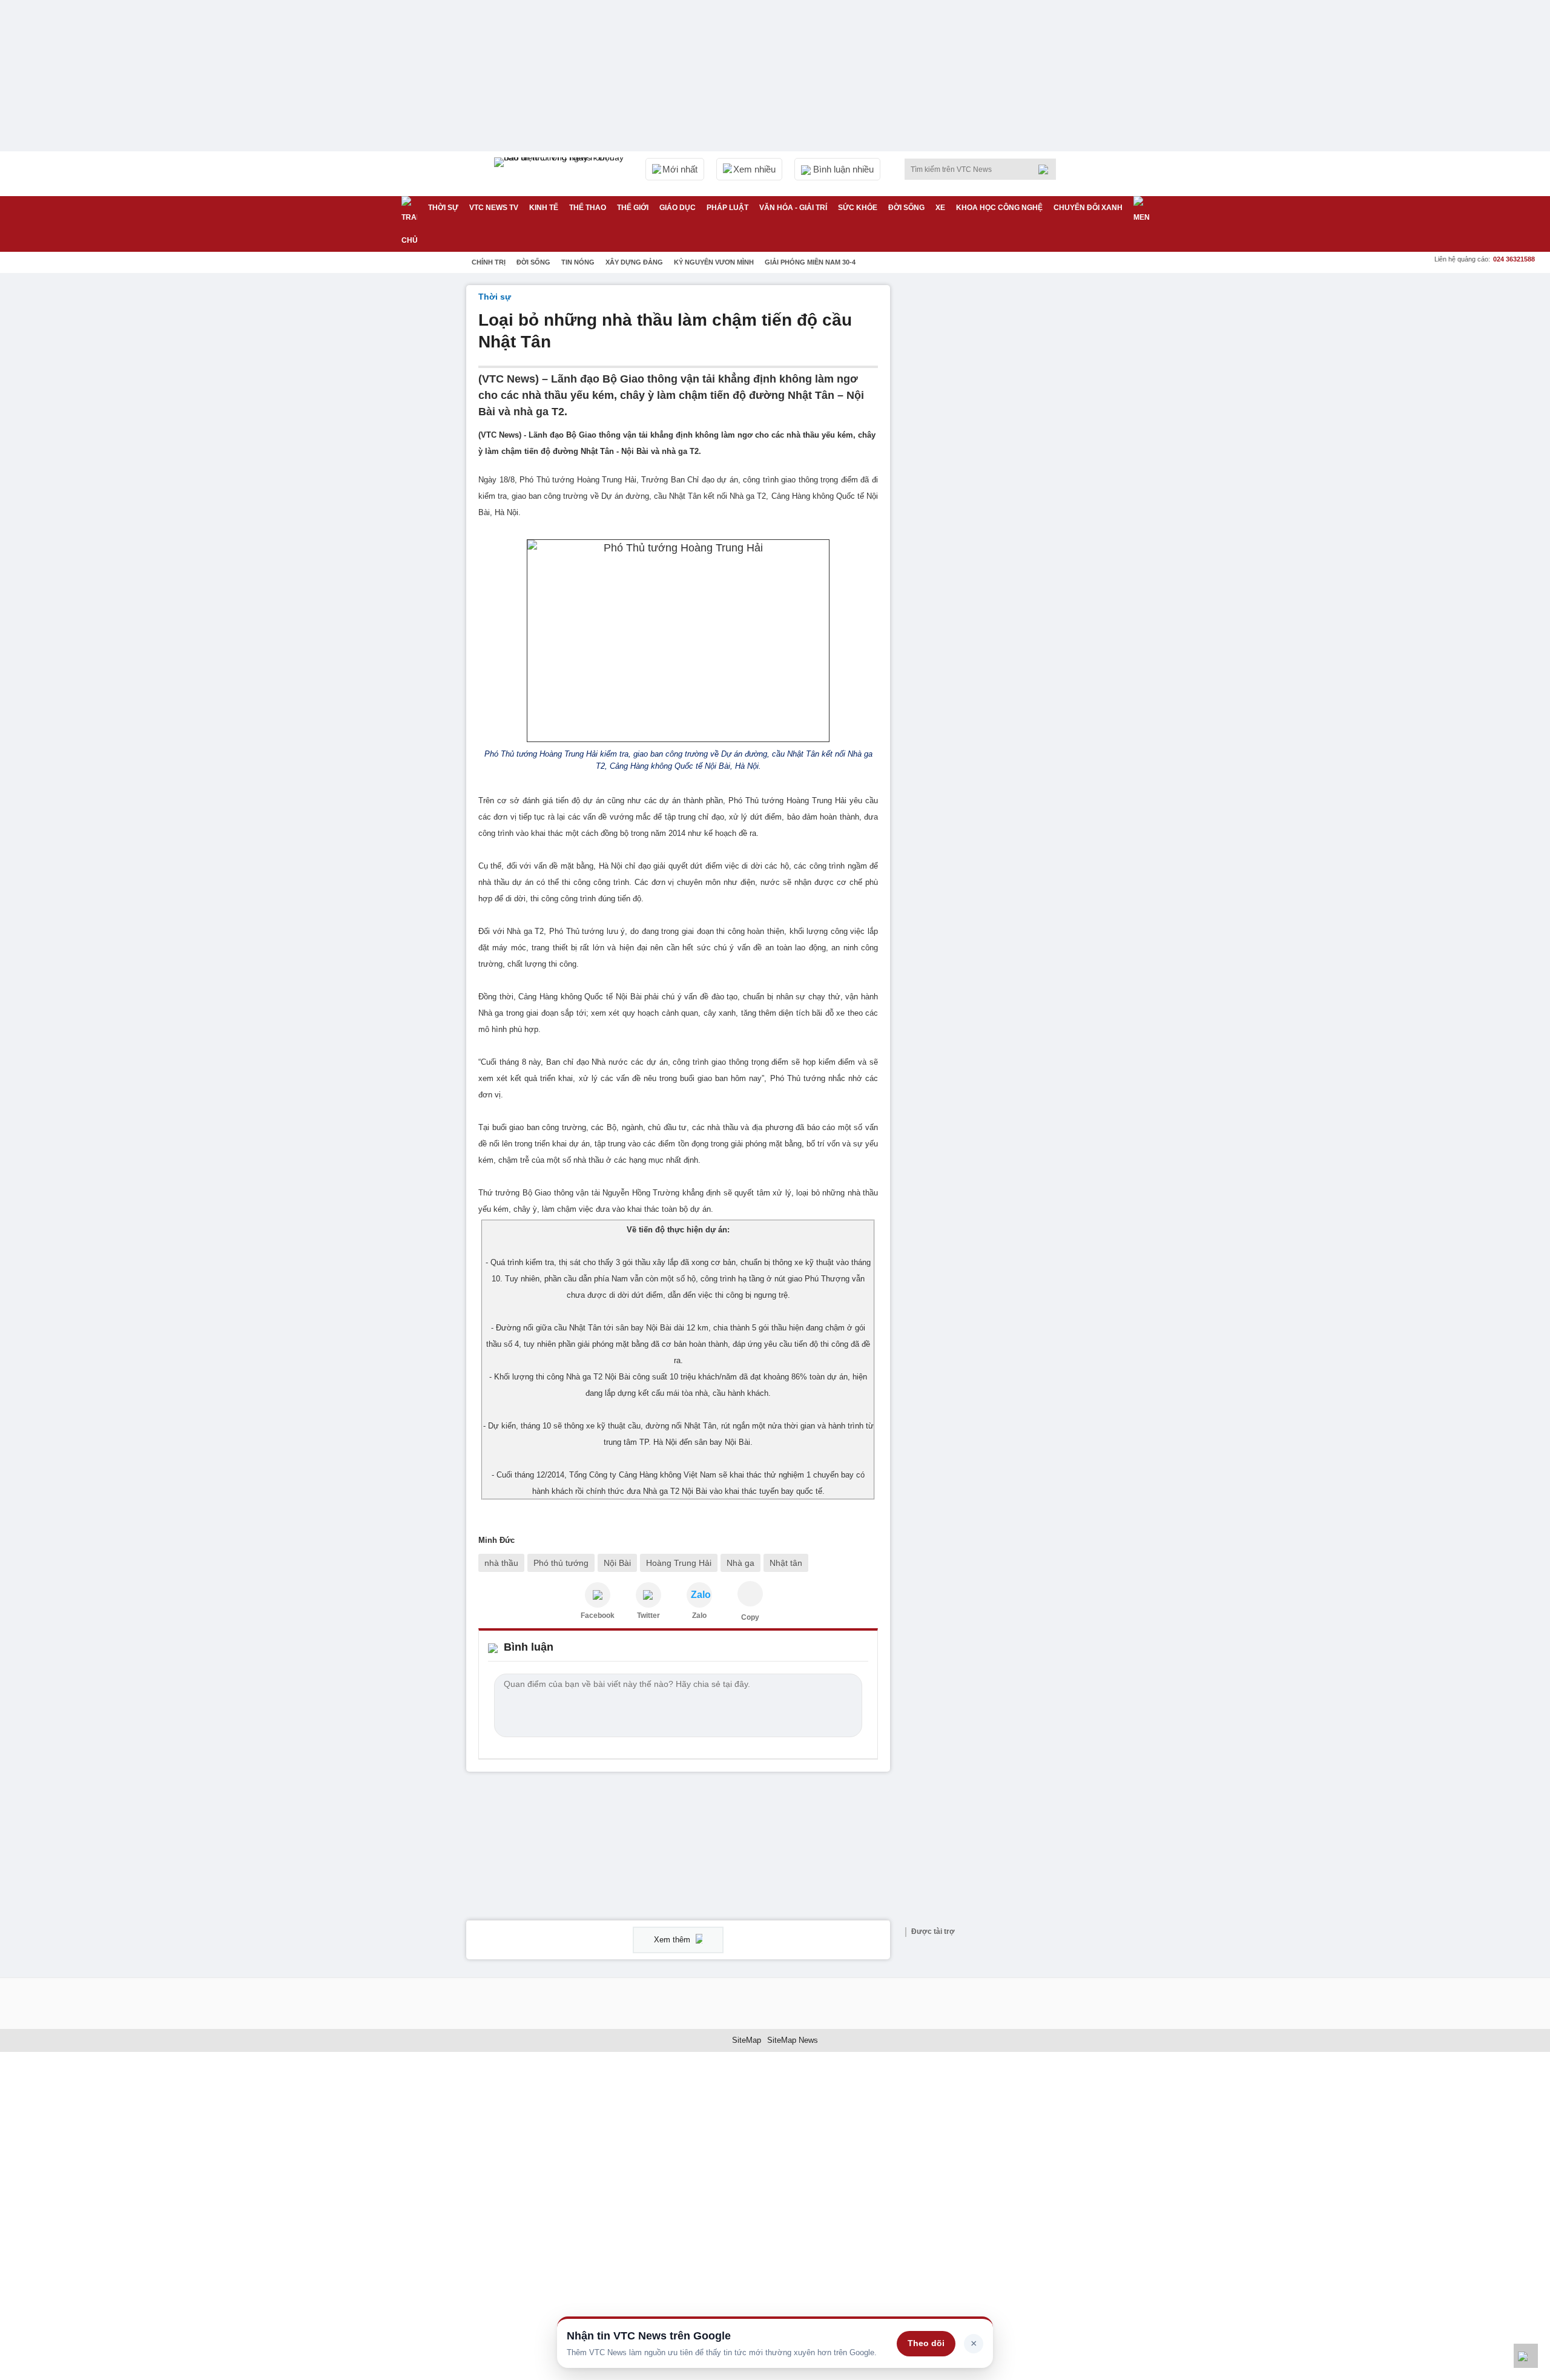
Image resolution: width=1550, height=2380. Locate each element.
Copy (750, 1617)
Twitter (648, 1616)
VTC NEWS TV (494, 208)
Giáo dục (678, 208)
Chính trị (489, 262)
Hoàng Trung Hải (679, 1563)
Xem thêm (673, 1940)
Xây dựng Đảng (634, 262)
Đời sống (906, 208)
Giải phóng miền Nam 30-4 (810, 262)
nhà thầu (501, 1563)
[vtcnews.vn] (598, 1595)
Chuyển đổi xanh (1088, 208)
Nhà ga (740, 1563)
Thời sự (443, 208)
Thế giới (633, 208)
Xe (940, 208)
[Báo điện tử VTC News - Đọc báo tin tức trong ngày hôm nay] (561, 174)
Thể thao (588, 208)
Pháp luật (727, 208)
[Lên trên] (1526, 2356)
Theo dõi (926, 2343)
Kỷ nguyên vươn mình (714, 262)
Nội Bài (617, 1563)
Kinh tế (544, 208)
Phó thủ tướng (561, 1563)
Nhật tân (786, 1563)
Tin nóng (578, 262)
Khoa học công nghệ (999, 208)
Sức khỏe (858, 208)
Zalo (699, 1616)
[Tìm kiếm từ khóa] (1047, 169)
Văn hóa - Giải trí (793, 208)
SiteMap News (793, 2040)
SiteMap (747, 2040)
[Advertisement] (993, 467)
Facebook (598, 1616)
